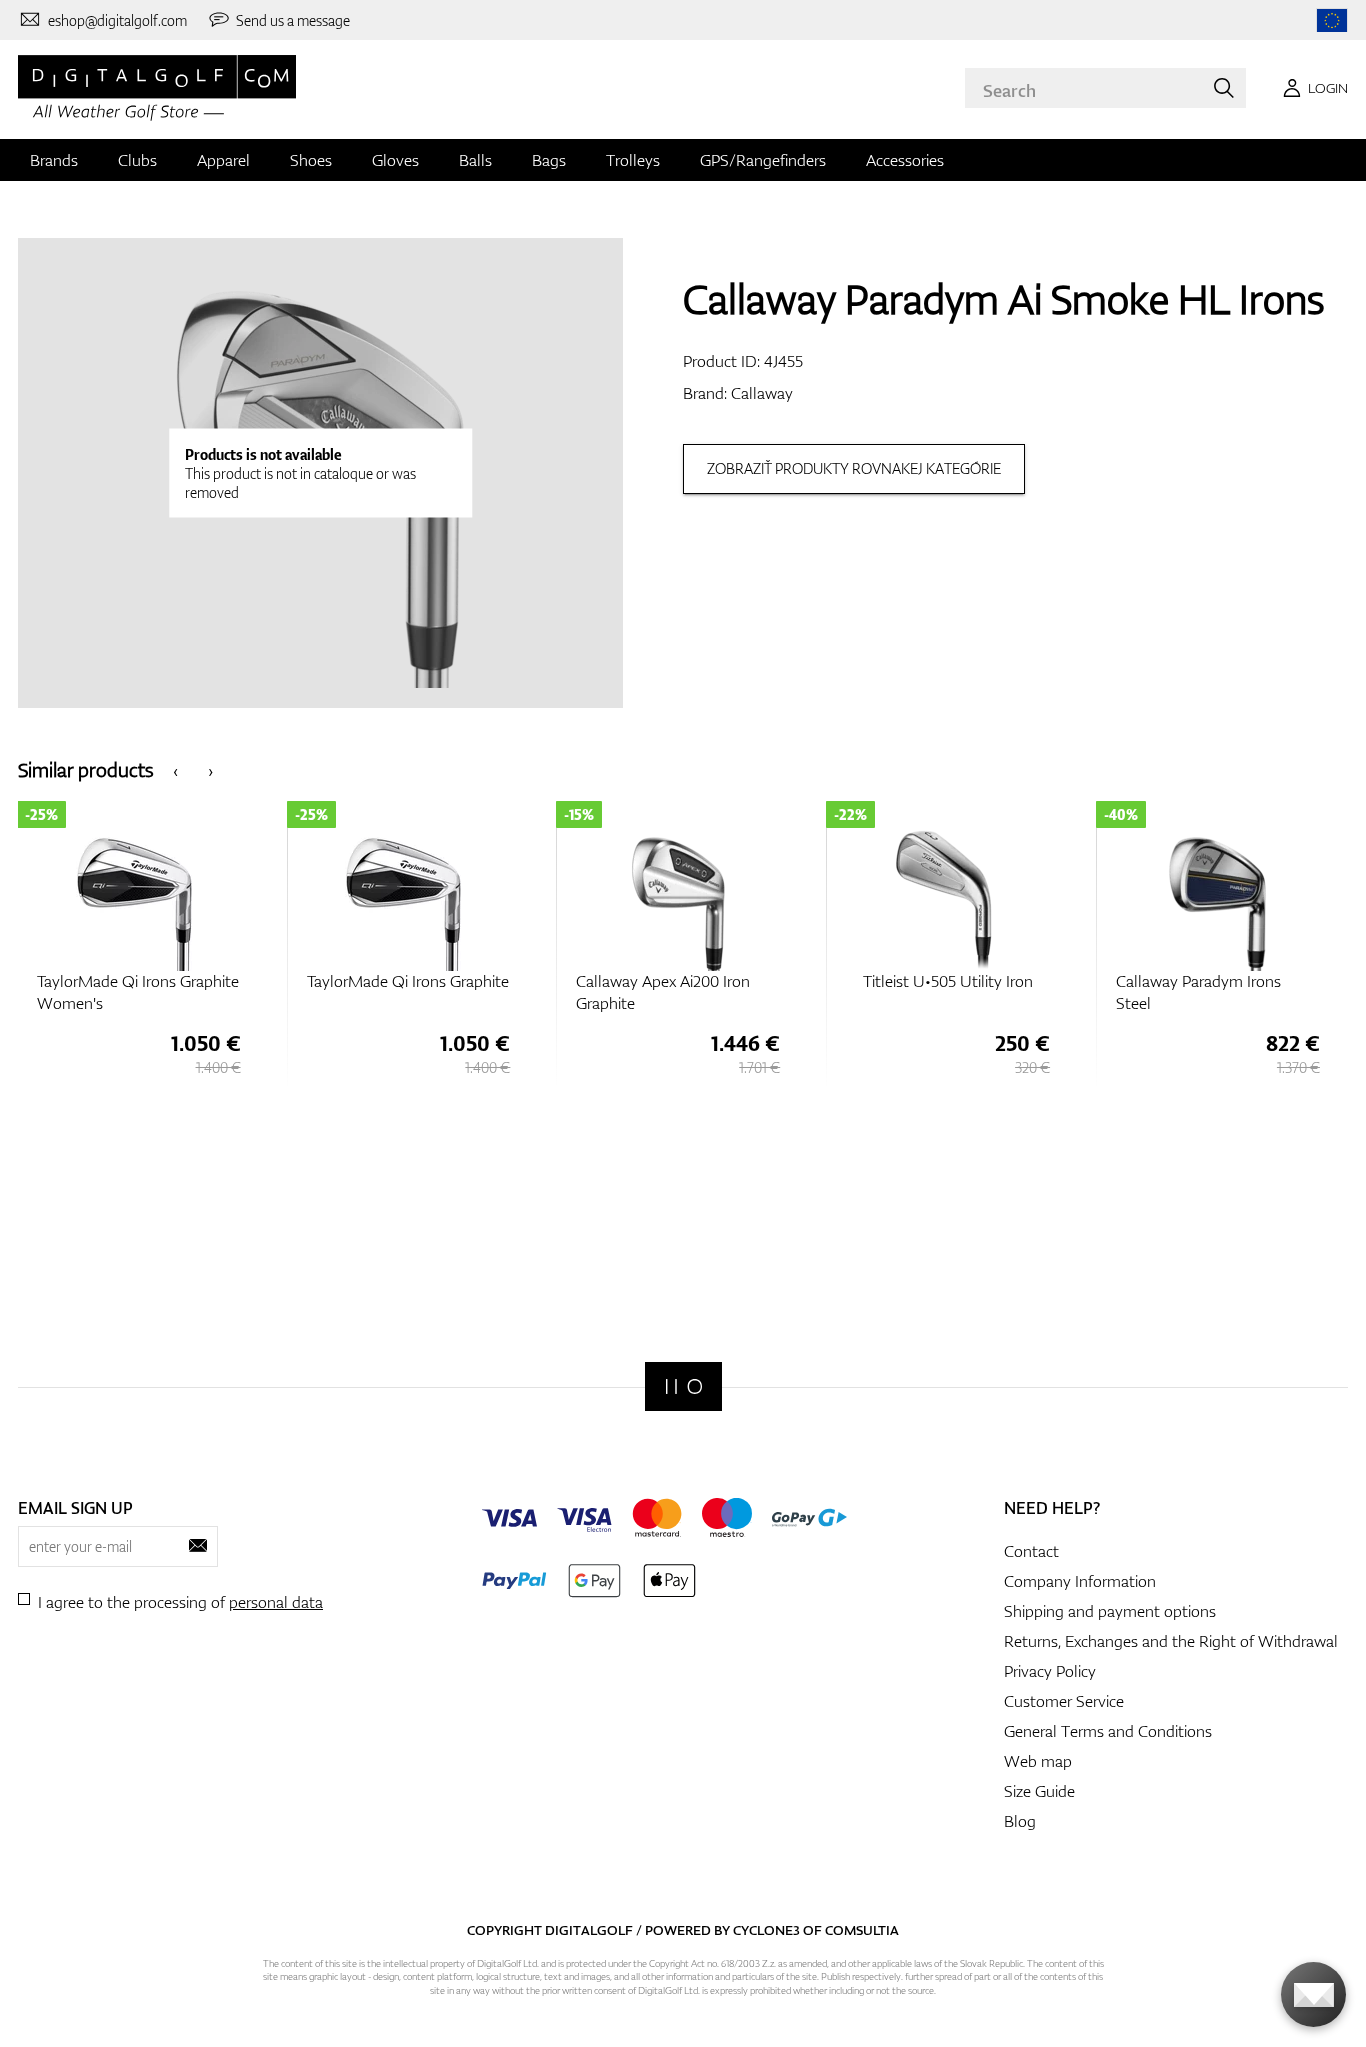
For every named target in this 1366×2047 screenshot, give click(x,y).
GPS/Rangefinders (763, 160)
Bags (549, 160)
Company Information (1080, 1581)
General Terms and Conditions (1108, 1731)
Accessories (905, 160)
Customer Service (1064, 1701)
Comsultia (862, 1930)
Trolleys (633, 160)
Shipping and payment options (1110, 1611)
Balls (475, 160)
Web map (1038, 1761)
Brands (54, 160)
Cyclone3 (766, 1930)
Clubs (137, 160)
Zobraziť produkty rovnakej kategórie (854, 468)
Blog (1020, 1821)
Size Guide (1039, 1791)
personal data (276, 1602)
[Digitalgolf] (683, 1386)
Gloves (395, 160)
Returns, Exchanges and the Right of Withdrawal (1171, 1641)
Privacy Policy (1050, 1671)
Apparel (223, 160)
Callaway (762, 393)
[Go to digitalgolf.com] (1332, 20)
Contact (1031, 1551)
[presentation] (175, 769)
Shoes (311, 160)
